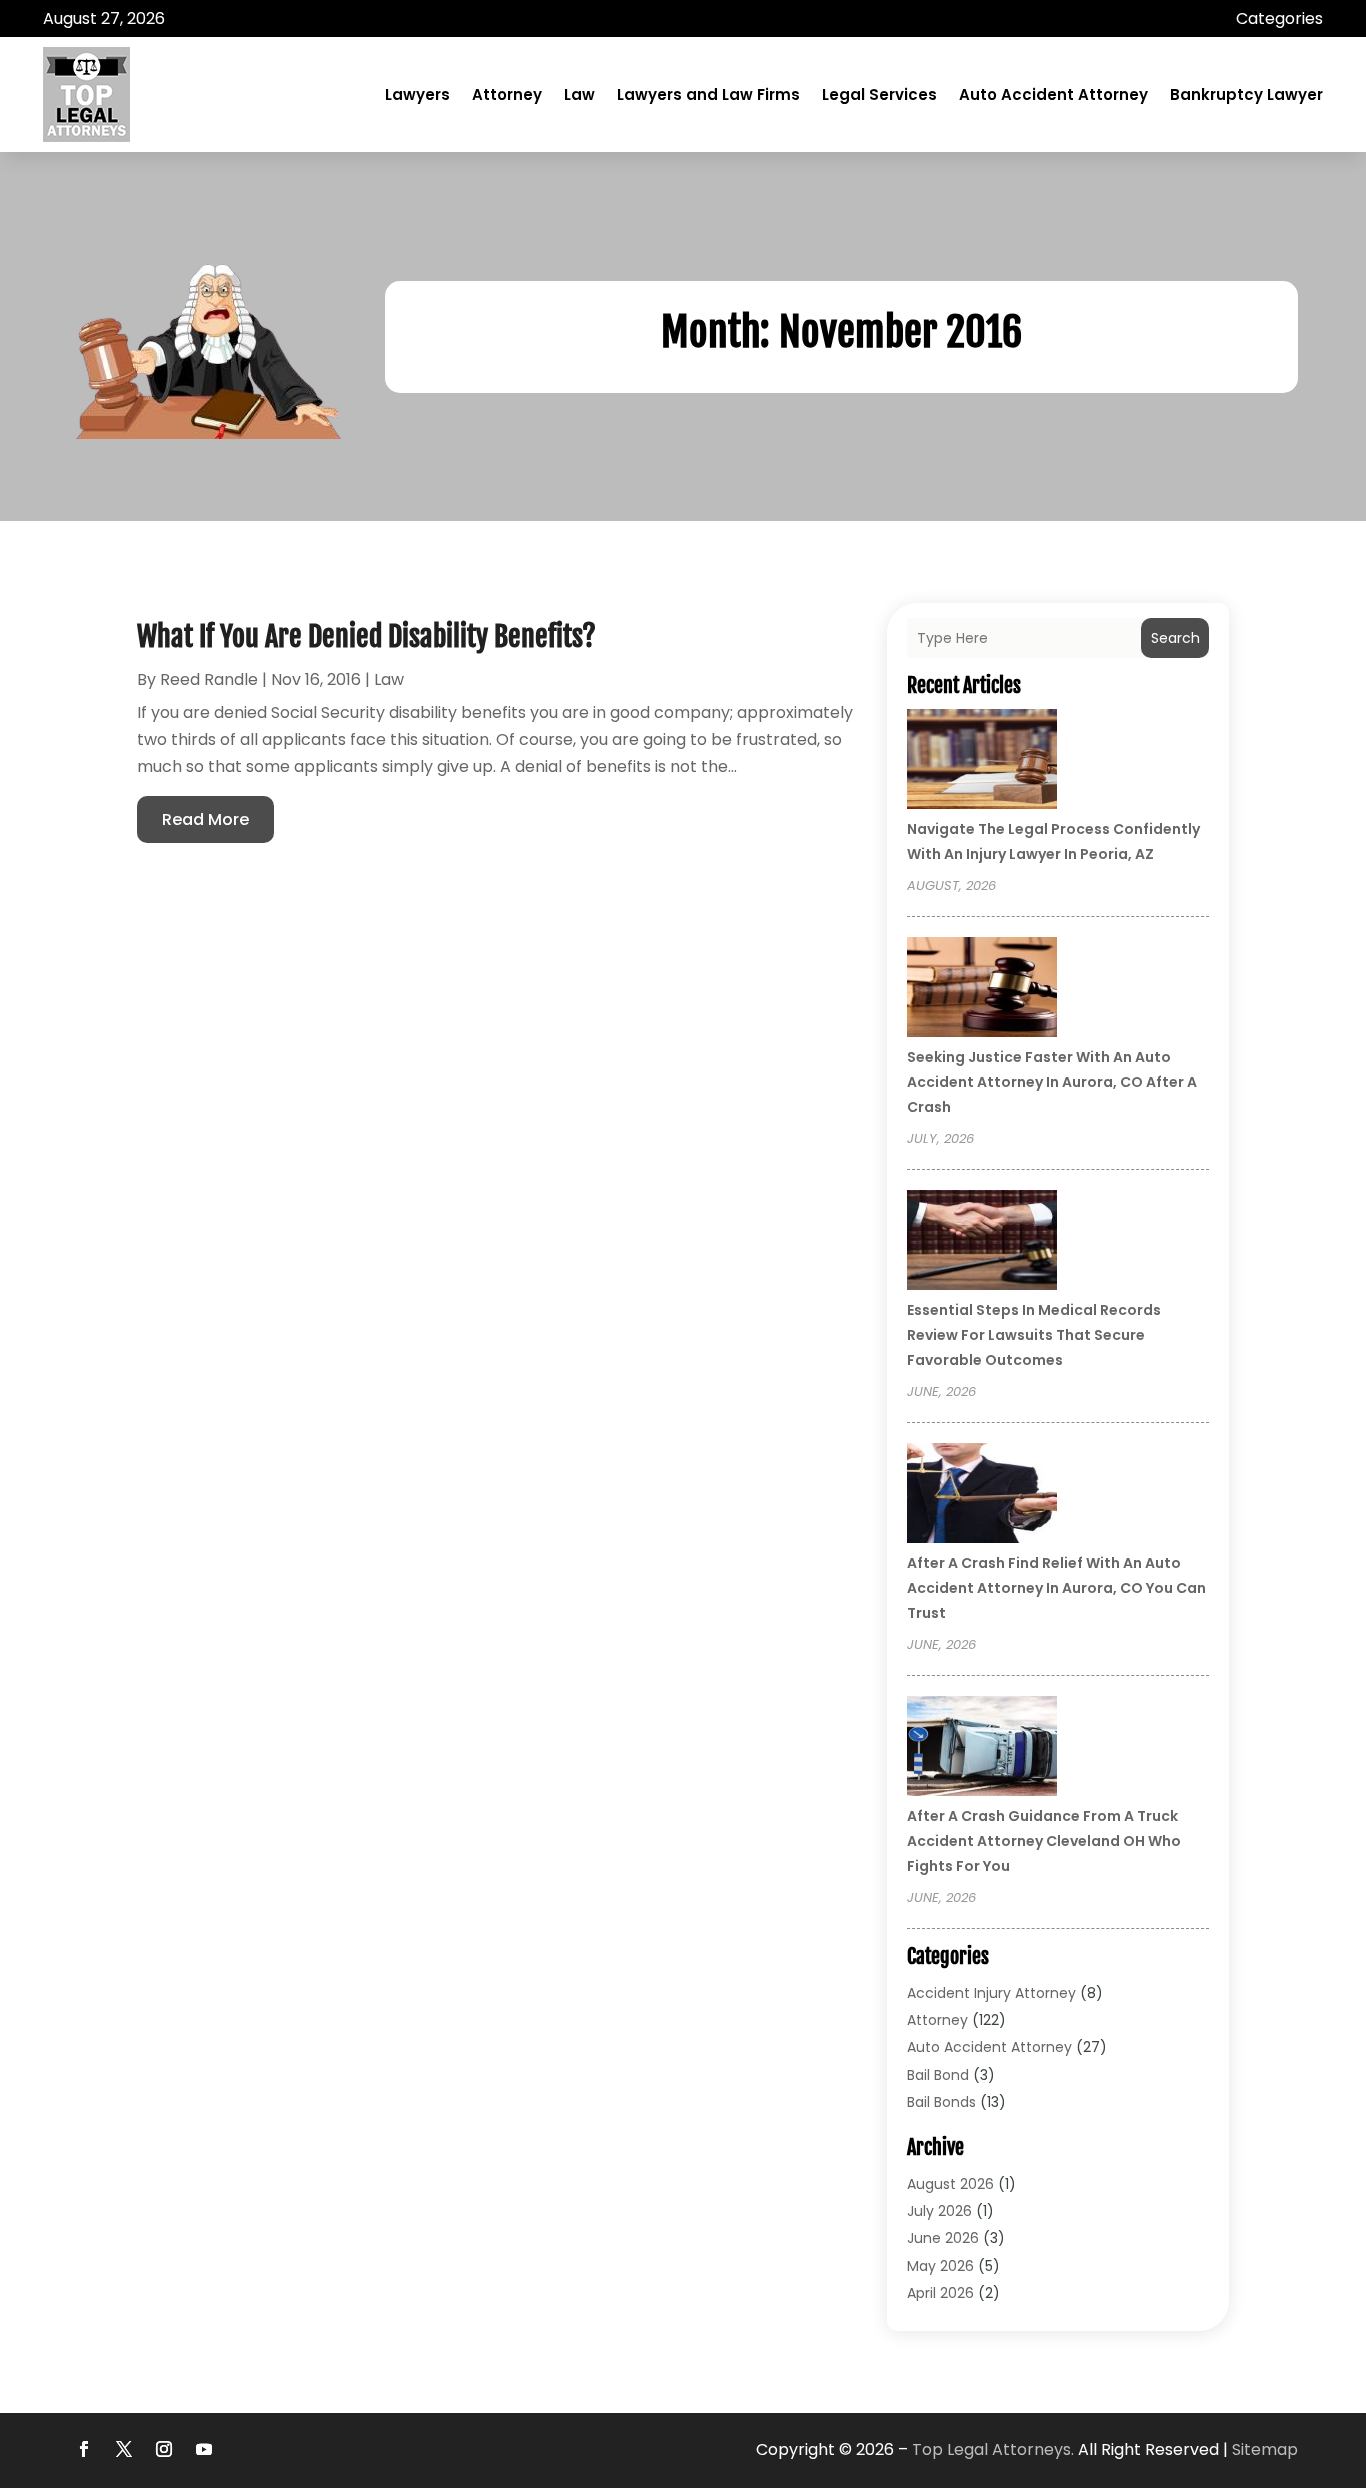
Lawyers (417, 94)
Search (1175, 638)
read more (205, 819)
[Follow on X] (124, 2449)
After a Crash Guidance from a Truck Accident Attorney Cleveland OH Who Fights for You (1044, 1841)
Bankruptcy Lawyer (1246, 94)
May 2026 (940, 2266)
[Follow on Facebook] (84, 2449)
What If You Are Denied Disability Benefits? (366, 636)
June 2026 (943, 2238)
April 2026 (940, 2293)
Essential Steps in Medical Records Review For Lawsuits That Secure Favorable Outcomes (1034, 1335)
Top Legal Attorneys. (993, 2449)
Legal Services (879, 94)
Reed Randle (209, 679)
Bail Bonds (941, 2102)
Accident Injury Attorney (991, 1993)
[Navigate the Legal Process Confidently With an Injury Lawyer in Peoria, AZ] (982, 762)
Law (579, 94)
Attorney (507, 94)
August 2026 (950, 2184)
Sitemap (1265, 2449)
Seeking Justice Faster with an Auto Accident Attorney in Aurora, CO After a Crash (1052, 1082)
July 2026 (939, 2211)
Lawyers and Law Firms (708, 94)
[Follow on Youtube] (204, 2449)
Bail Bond (938, 2075)
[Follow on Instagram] (164, 2449)
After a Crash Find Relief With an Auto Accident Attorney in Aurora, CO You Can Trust (1056, 1588)
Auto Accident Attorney (1053, 94)
